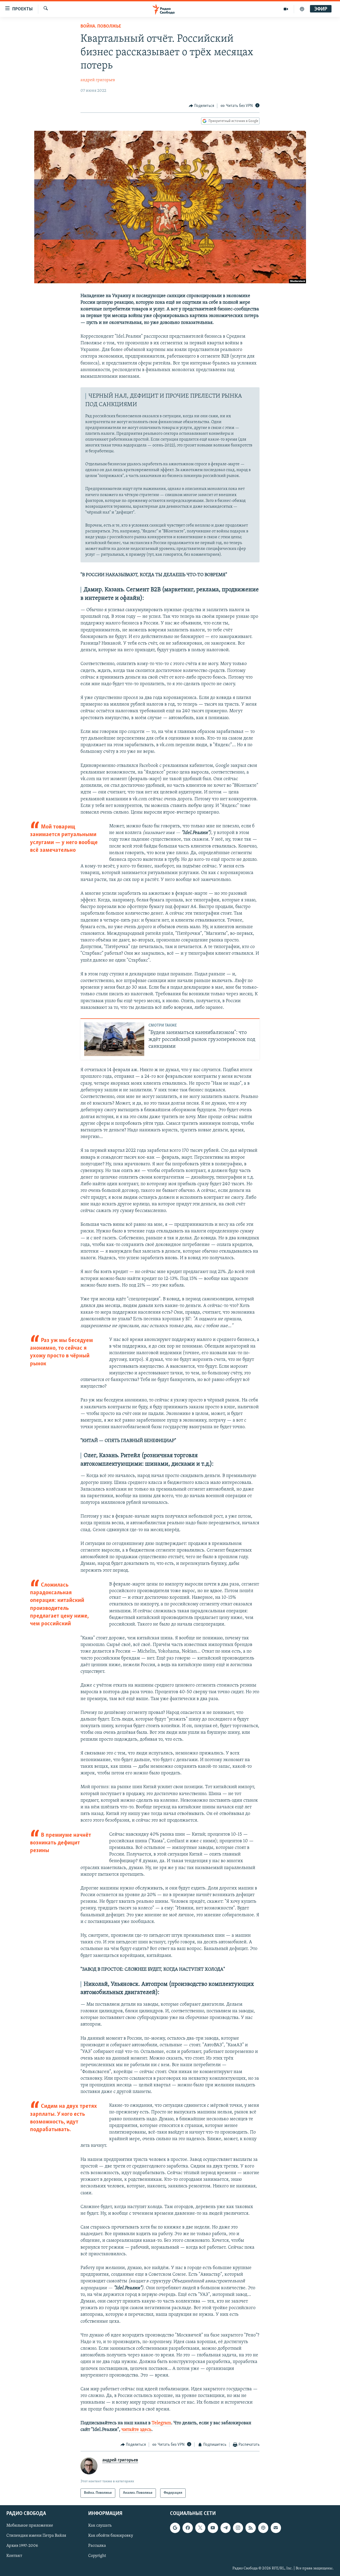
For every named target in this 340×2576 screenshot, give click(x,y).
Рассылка (97, 2546)
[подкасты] (302, 9)
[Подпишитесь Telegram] (226, 2528)
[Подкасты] (263, 2528)
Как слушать (100, 2526)
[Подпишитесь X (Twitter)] (200, 2528)
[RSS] (250, 2528)
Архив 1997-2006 (22, 2546)
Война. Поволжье (101, 27)
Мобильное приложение (30, 2526)
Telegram (161, 2423)
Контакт (14, 2556)
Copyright (97, 2556)
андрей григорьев (98, 80)
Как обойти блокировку (111, 2536)
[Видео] (286, 9)
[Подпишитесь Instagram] (238, 2528)
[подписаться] (276, 2528)
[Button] (202, 106)
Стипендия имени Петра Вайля (36, 2536)
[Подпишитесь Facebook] (188, 2528)
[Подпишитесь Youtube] (213, 2528)
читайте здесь (136, 2430)
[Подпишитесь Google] (175, 2528)
